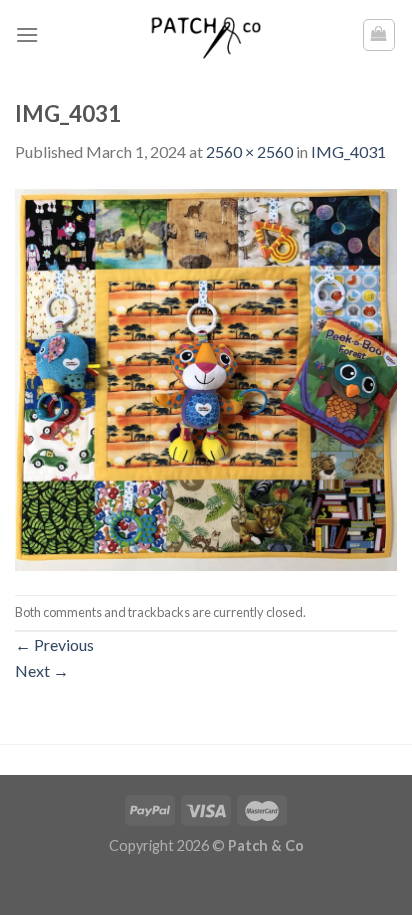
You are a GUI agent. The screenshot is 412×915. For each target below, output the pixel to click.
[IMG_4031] (206, 377)
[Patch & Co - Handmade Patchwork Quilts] (206, 34)
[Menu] (27, 34)
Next (42, 670)
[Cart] (379, 35)
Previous (54, 644)
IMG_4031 (348, 151)
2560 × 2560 (249, 151)
